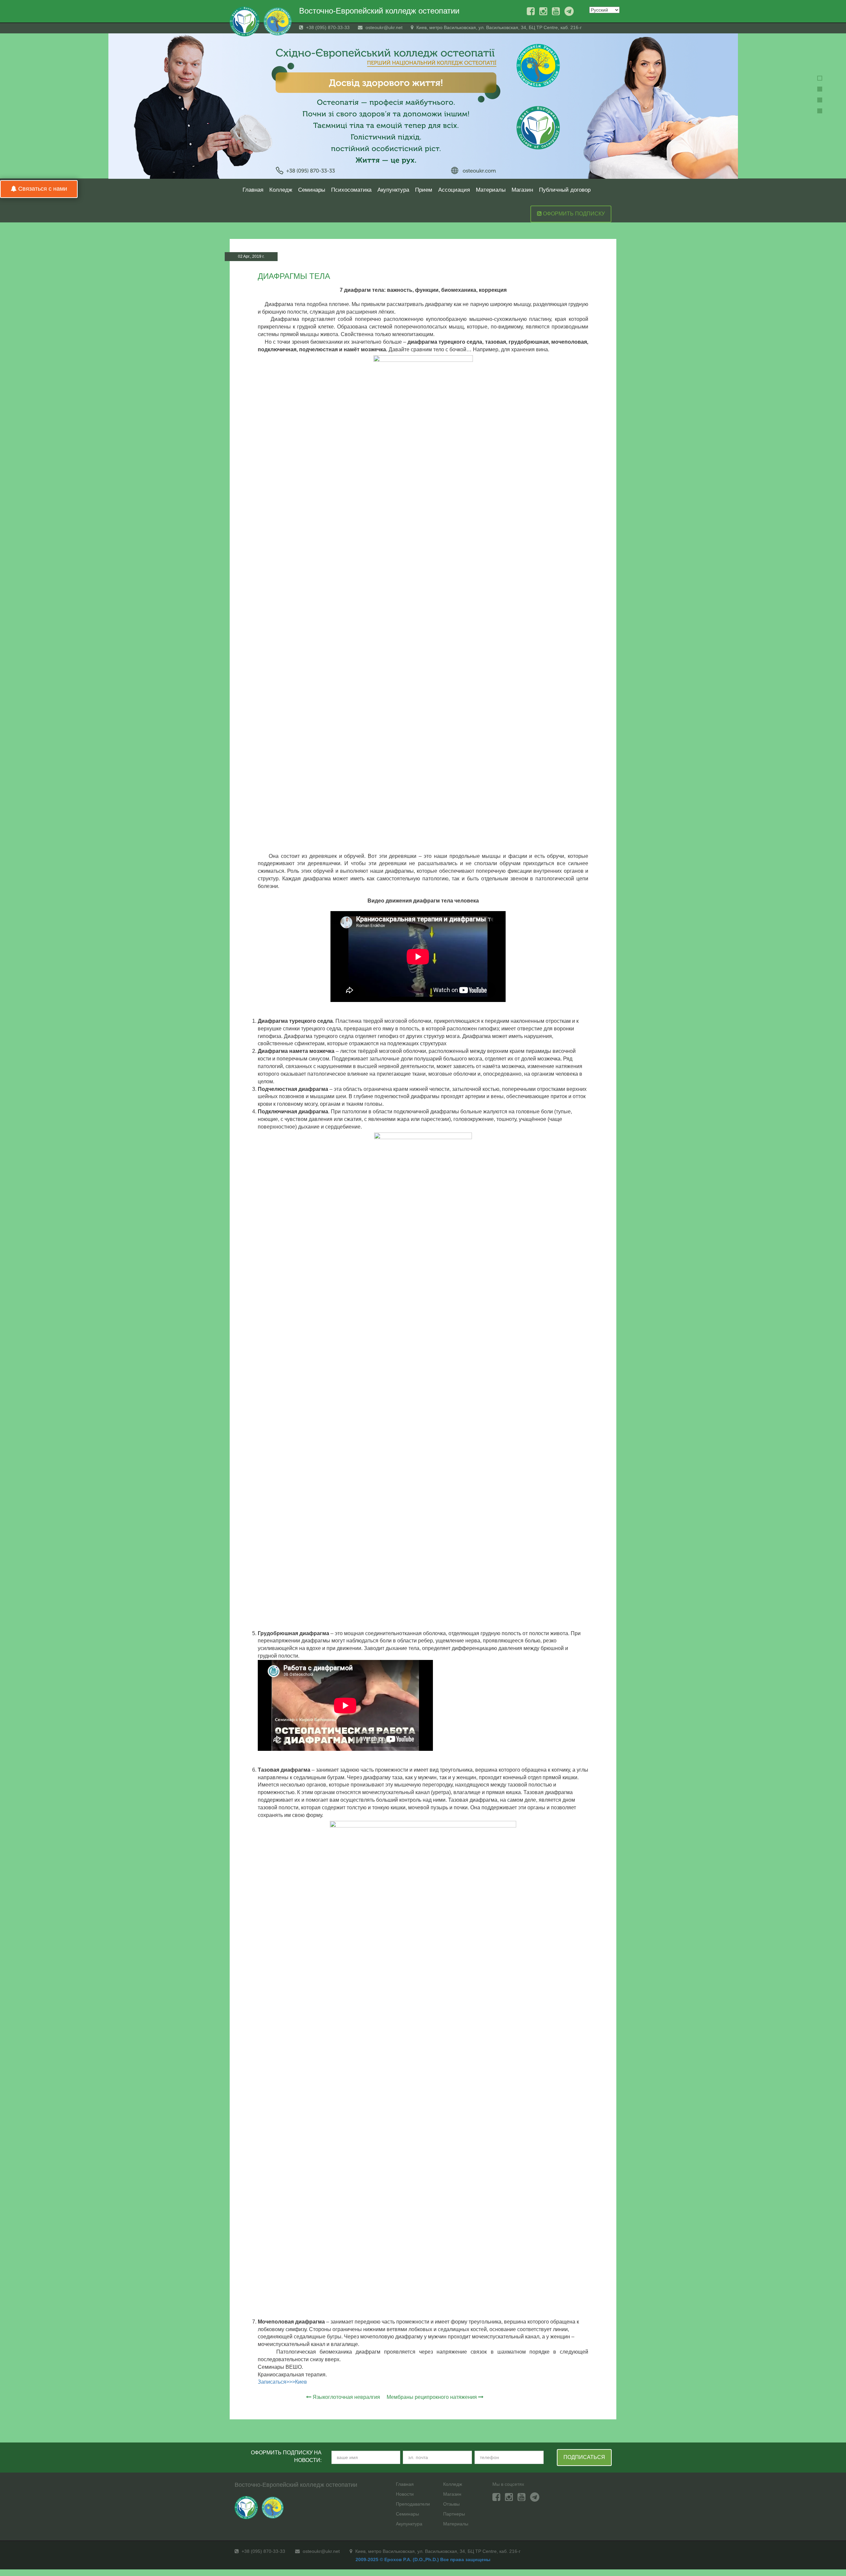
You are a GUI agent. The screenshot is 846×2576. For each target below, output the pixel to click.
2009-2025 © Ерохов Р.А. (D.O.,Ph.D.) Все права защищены (423, 2559)
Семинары (312, 190)
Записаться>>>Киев (282, 2382)
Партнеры (454, 2514)
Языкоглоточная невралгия (346, 2397)
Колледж (281, 190)
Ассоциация (454, 190)
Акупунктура (393, 190)
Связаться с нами (42, 189)
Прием (424, 190)
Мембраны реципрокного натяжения (432, 2397)
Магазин (522, 190)
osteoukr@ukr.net (383, 27)
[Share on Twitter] (604, 257)
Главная (253, 190)
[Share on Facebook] (592, 257)
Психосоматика (351, 190)
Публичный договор (565, 190)
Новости (405, 2494)
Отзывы (451, 2504)
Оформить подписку (573, 214)
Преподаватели (413, 2504)
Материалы (491, 190)
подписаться (584, 2457)
